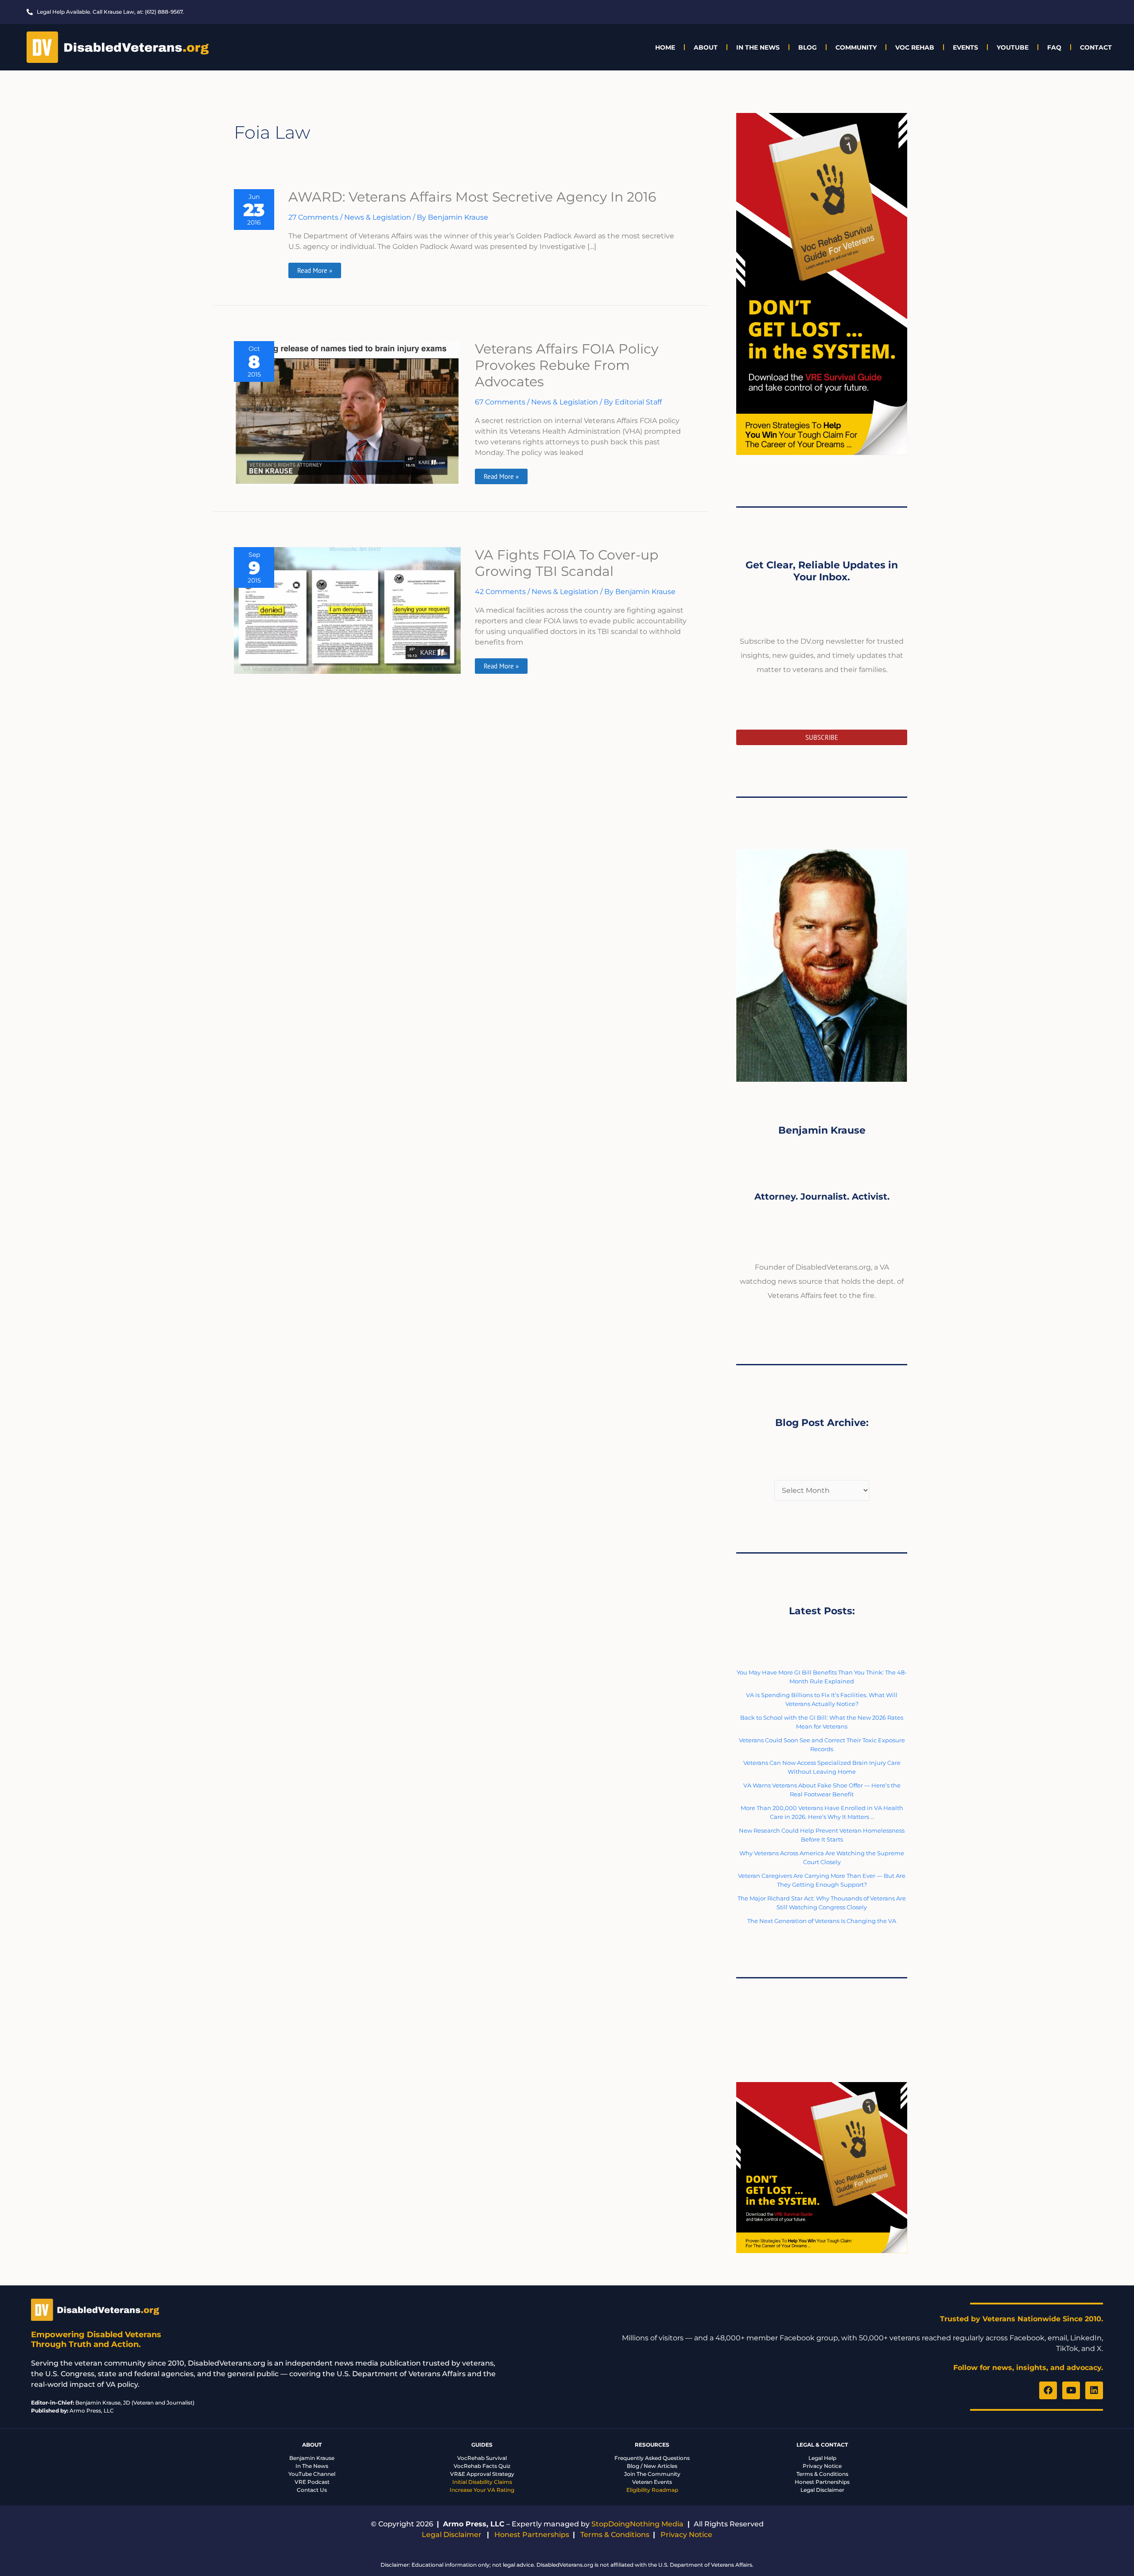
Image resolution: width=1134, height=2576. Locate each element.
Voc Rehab (915, 47)
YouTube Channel (312, 2474)
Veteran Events (652, 2482)
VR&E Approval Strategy (482, 2474)
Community (856, 47)
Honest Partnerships (822, 2482)
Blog (808, 47)
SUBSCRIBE (822, 737)
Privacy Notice (822, 2466)
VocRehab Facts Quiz (482, 2466)
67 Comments (500, 402)
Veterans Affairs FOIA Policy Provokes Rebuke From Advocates (567, 365)
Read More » (315, 269)
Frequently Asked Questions (652, 2458)
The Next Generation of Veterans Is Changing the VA (822, 1921)
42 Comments (500, 592)
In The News (758, 47)
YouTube (1013, 47)
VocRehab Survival (482, 2458)
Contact (1096, 47)
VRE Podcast (312, 2482)
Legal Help (822, 2458)
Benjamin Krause (312, 2458)
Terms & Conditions (822, 2474)
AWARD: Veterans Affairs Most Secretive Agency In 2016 (472, 197)
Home (665, 47)
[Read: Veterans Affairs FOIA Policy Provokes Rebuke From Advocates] (347, 413)
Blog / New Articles (652, 2466)
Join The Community (652, 2474)
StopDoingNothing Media (637, 2524)
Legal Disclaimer (822, 2490)
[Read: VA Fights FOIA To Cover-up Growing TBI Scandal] (347, 610)
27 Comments (313, 217)
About (706, 47)
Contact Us (312, 2490)
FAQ (1054, 47)
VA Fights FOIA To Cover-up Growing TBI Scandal (567, 563)
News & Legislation (378, 217)
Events (965, 47)
